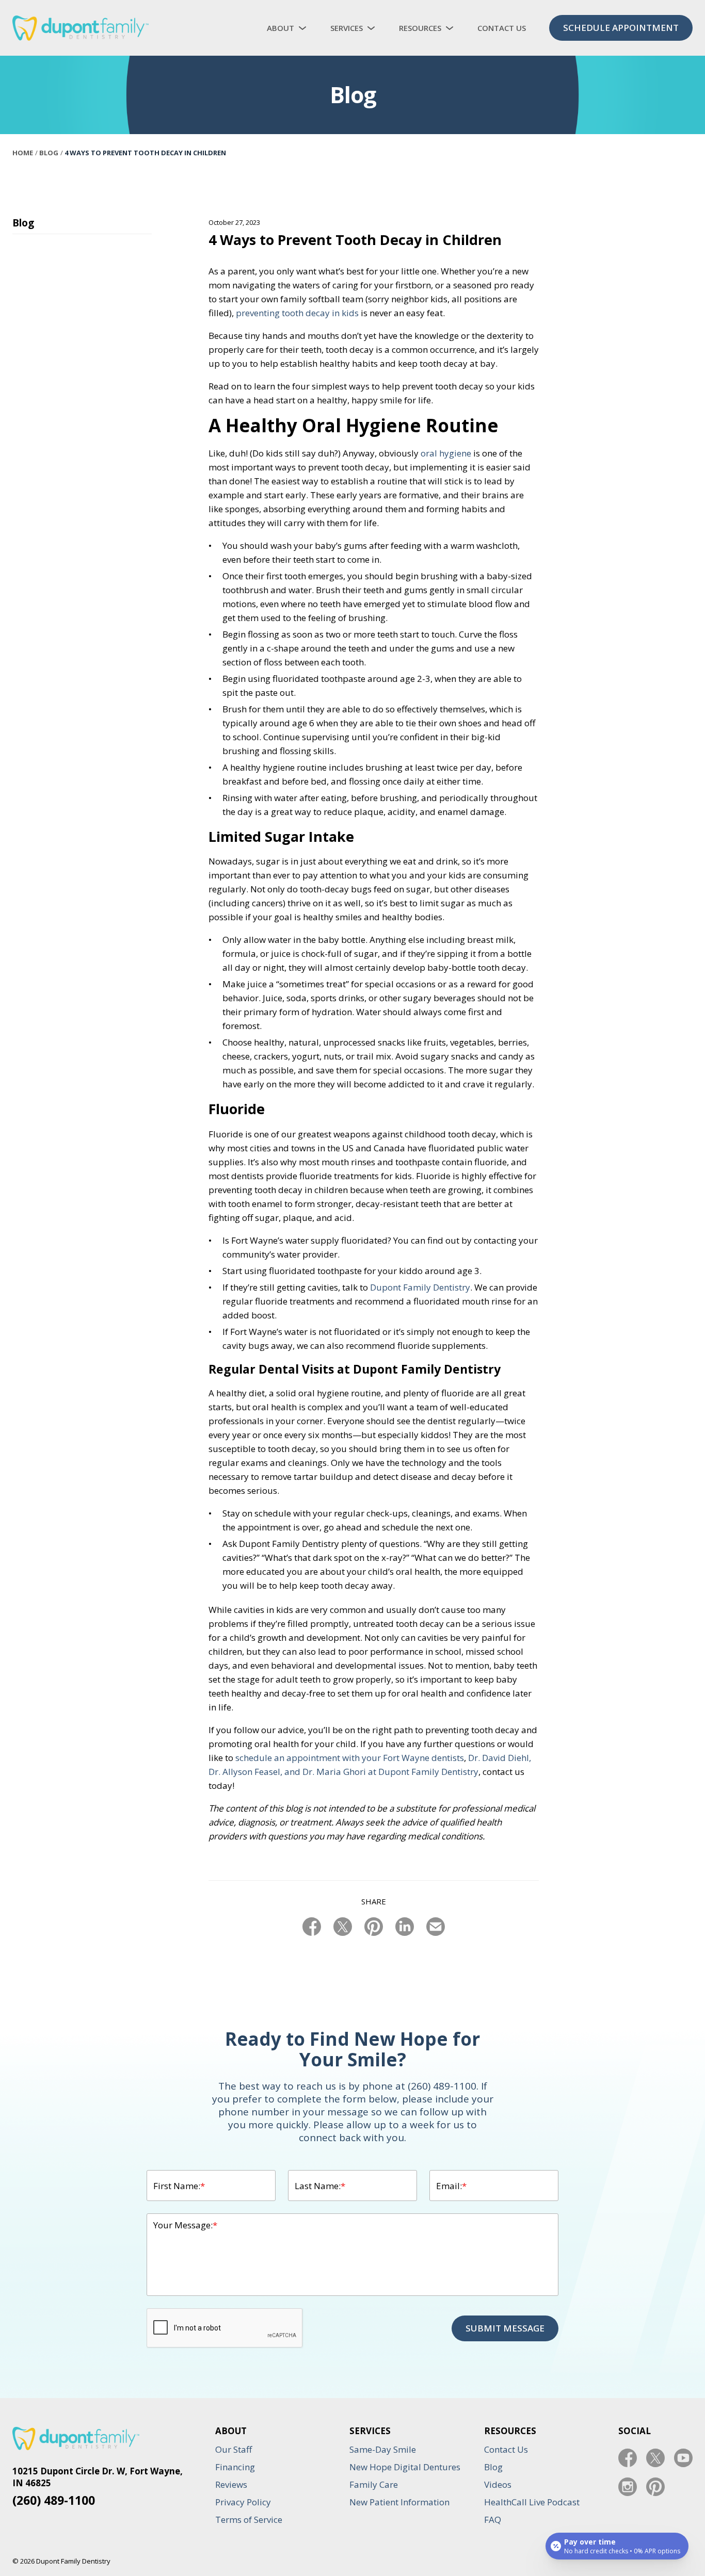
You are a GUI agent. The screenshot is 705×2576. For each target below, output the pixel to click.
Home (23, 153)
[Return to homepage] (81, 28)
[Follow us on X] (655, 2458)
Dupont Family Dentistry (420, 1287)
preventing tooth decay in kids (297, 313)
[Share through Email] (436, 1927)
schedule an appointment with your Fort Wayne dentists (350, 1758)
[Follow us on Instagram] (628, 2487)
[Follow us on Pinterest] (655, 2487)
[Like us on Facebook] (628, 2458)
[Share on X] (343, 1927)
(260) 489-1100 (54, 2500)
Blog (49, 153)
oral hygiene (446, 453)
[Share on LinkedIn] (405, 1927)
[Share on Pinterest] (374, 1927)
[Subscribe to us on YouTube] (683, 2458)
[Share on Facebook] (312, 1927)
